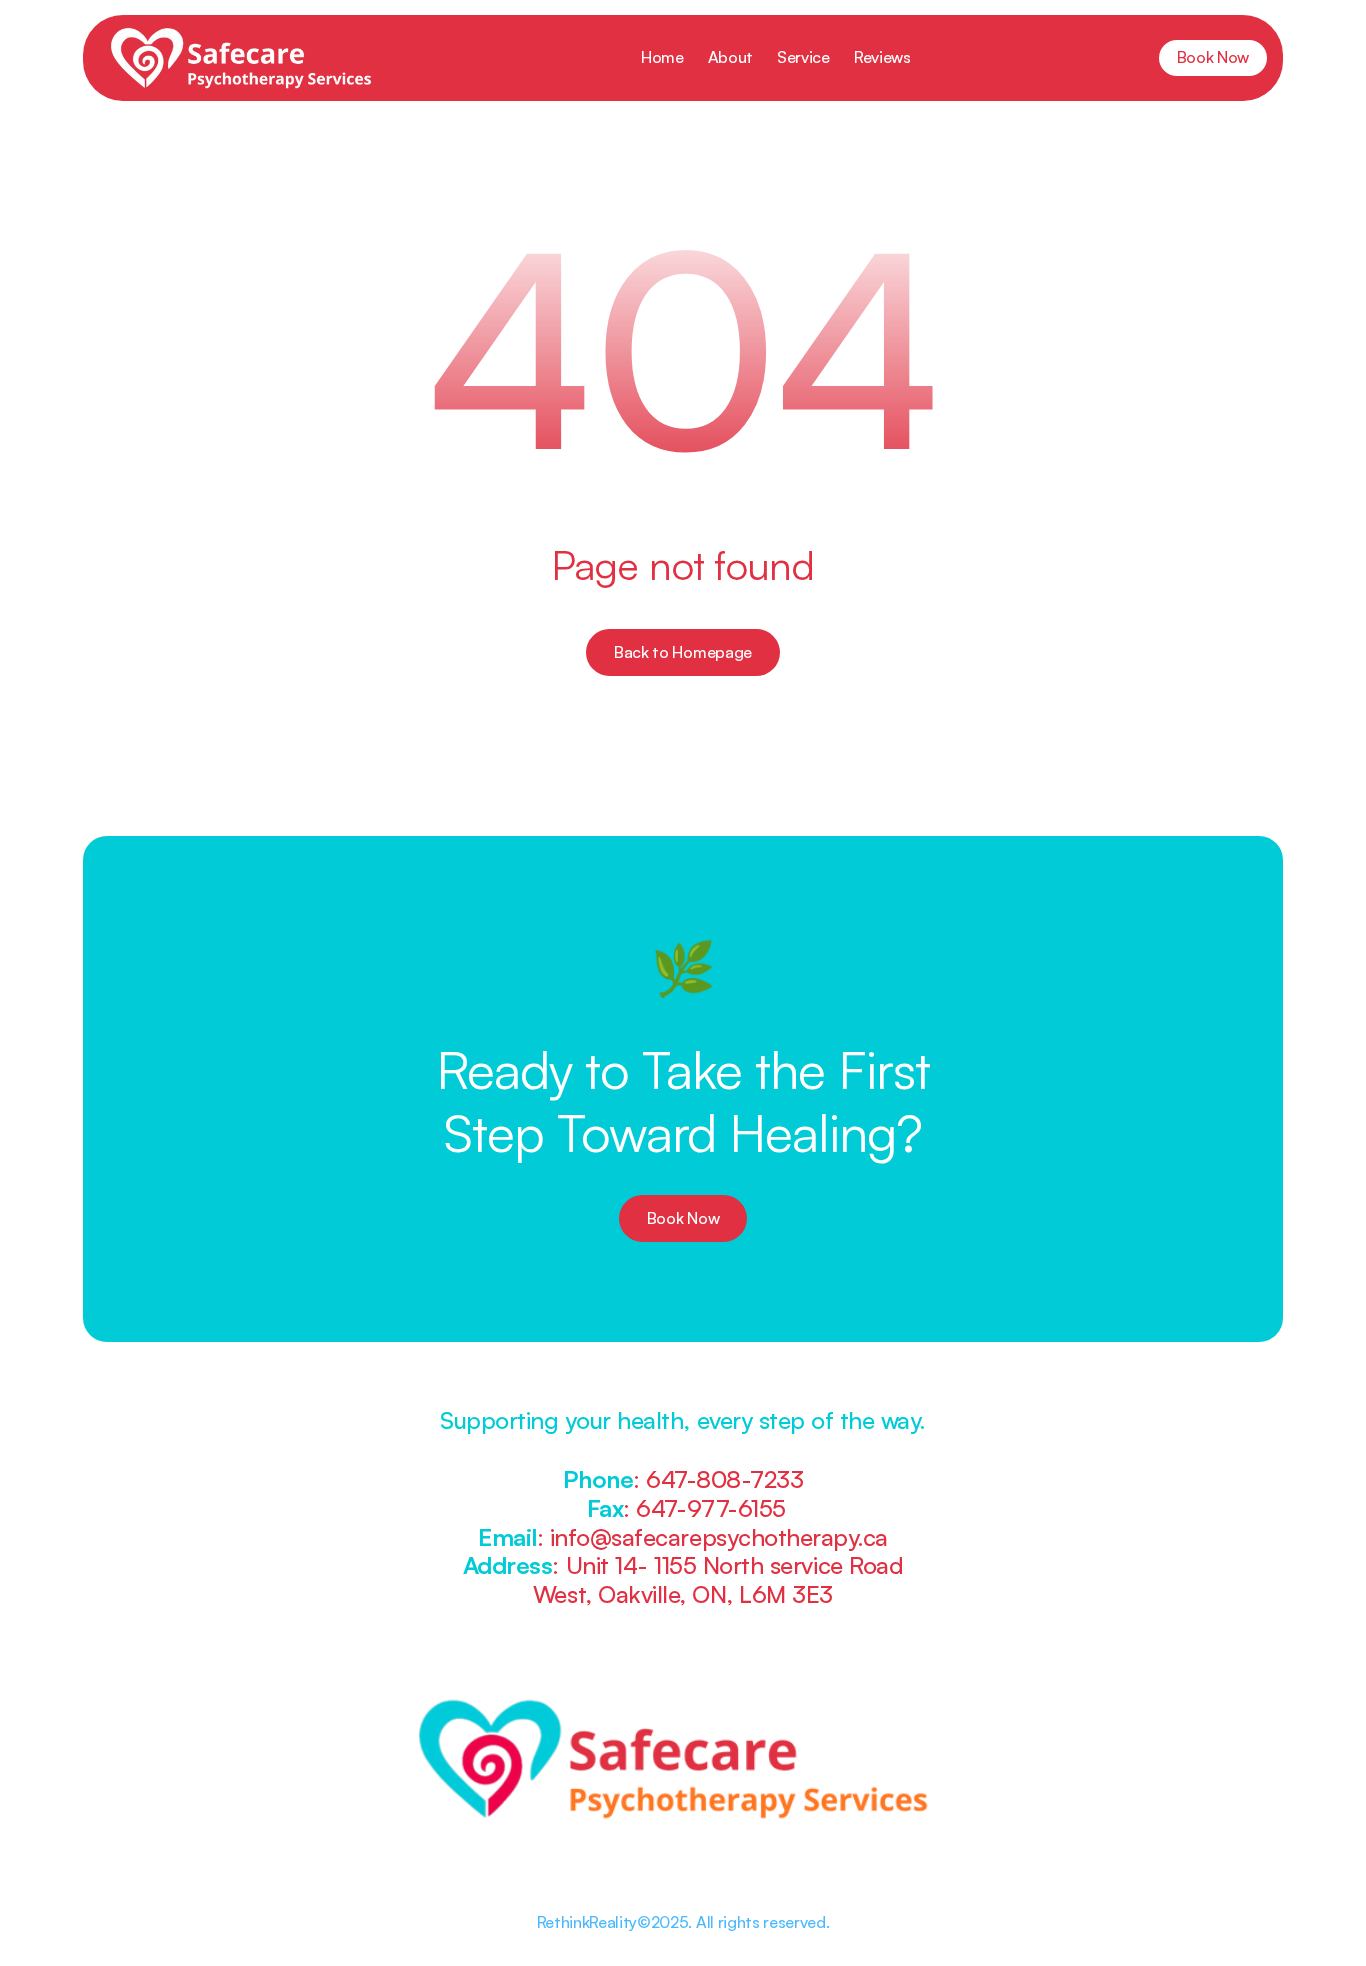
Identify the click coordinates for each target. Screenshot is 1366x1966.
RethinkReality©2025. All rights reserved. (683, 1922)
